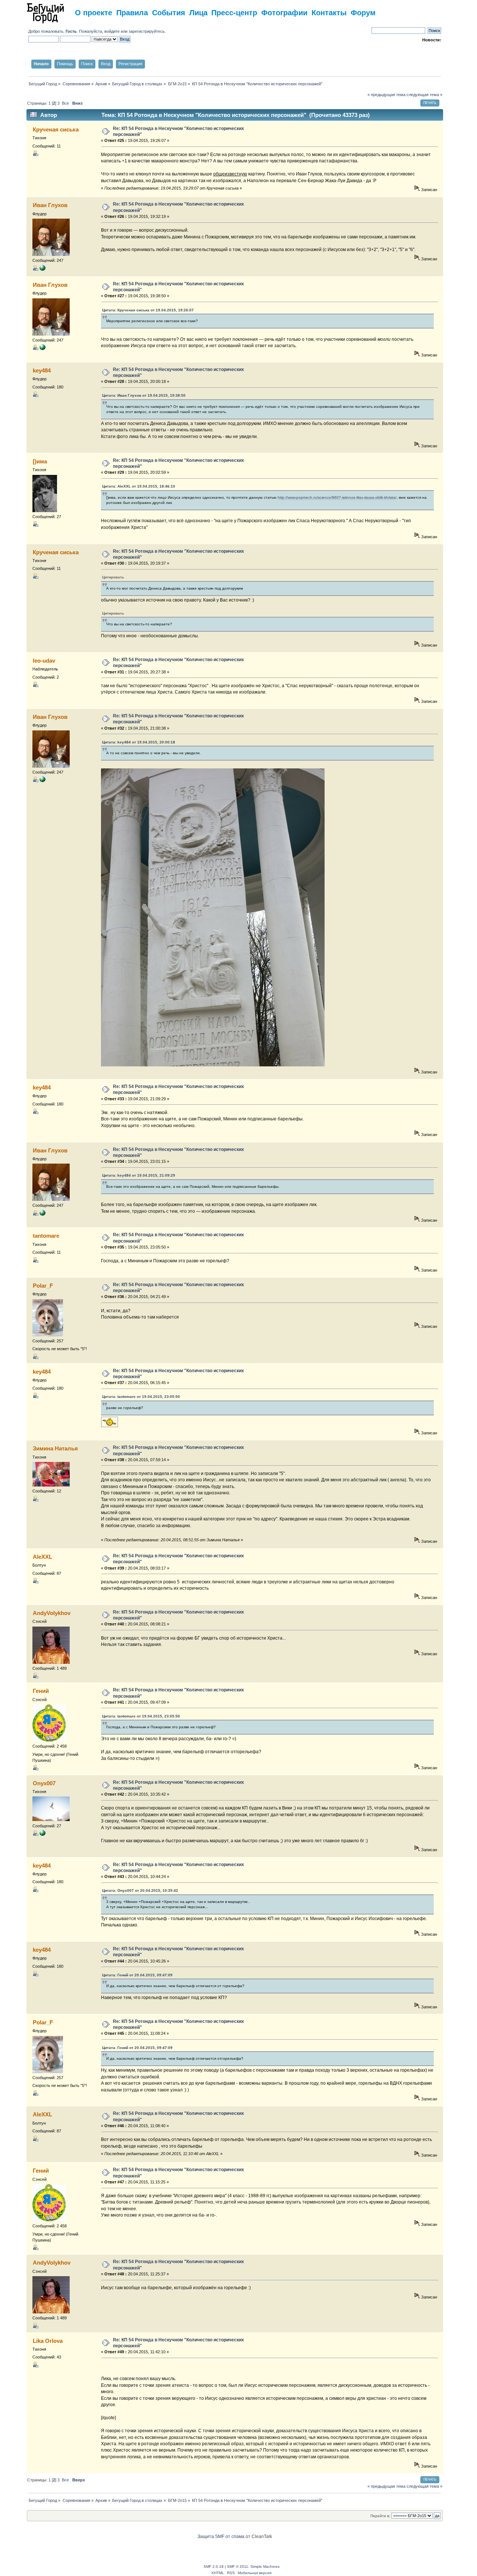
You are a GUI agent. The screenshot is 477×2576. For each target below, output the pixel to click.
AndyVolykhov (52, 1613)
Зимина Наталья (55, 1448)
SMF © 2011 (238, 2567)
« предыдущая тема (386, 95)
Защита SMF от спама (221, 2537)
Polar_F (43, 1286)
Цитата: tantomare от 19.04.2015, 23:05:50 (141, 1397)
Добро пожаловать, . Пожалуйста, (66, 31)
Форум (363, 12)
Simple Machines (265, 2567)
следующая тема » (424, 95)
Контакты (329, 12)
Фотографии (284, 12)
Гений (41, 1691)
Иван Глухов (50, 205)
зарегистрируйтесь (147, 31)
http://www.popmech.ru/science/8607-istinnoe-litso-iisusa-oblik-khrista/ (337, 497)
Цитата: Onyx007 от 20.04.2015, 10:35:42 (140, 1890)
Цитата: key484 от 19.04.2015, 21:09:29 (139, 1175)
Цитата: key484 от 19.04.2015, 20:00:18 (139, 742)
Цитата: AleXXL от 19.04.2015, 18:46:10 (139, 486)
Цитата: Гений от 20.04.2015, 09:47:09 (137, 1975)
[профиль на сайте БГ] (42, 269)
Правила (132, 12)
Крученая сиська (56, 129)
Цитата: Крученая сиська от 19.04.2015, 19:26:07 (148, 310)
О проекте (94, 12)
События (169, 12)
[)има (40, 461)
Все (65, 103)
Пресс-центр (234, 12)
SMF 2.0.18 (214, 2567)
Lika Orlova (48, 2341)
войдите (112, 31)
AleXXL (42, 1557)
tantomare (46, 1236)
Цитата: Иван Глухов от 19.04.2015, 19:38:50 (144, 395)
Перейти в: (380, 2516)
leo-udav (44, 661)
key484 (42, 370)
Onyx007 (44, 1783)
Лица (198, 12)
